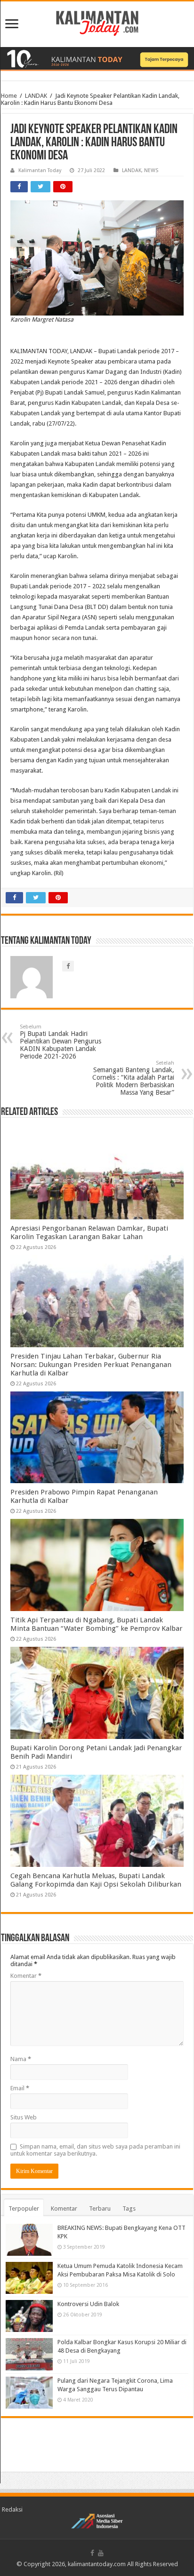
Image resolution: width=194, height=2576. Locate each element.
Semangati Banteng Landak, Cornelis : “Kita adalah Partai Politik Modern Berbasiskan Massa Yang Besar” (133, 1078)
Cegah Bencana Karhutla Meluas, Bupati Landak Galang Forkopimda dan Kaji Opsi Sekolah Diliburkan (96, 1880)
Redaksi (12, 2509)
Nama (21, 2059)
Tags (129, 2209)
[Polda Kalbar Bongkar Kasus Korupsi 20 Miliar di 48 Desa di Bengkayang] (29, 2354)
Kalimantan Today (40, 170)
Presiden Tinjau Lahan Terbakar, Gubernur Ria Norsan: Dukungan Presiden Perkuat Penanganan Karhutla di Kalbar (91, 1365)
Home (9, 96)
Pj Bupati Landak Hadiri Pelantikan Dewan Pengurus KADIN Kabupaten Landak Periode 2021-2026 (61, 1042)
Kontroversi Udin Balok (88, 2304)
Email (20, 2088)
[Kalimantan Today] (97, 23)
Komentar (26, 1976)
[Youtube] (101, 2553)
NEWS (151, 170)
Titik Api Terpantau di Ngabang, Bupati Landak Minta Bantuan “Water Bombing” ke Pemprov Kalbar (97, 1624)
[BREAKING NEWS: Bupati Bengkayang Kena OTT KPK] (29, 2240)
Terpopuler (24, 2209)
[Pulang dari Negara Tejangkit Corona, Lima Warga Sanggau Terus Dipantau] (29, 2393)
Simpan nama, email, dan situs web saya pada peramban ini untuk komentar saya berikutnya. (95, 2150)
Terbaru (100, 2209)
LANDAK (36, 96)
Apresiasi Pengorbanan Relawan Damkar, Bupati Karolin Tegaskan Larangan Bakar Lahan (89, 1233)
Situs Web (24, 2117)
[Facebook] (92, 2553)
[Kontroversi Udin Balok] (29, 2316)
